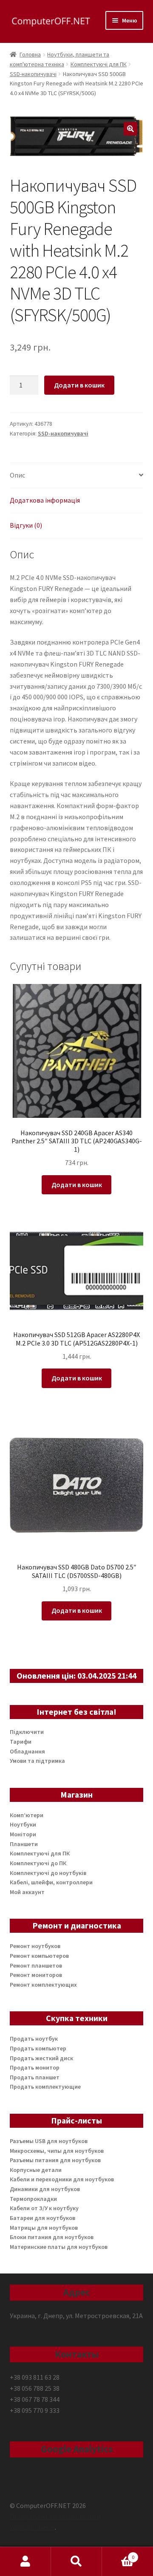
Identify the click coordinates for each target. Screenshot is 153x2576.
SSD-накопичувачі (33, 74)
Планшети (24, 1844)
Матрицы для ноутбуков (44, 2228)
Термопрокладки (33, 2199)
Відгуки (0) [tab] (26, 525)
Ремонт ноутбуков (35, 1946)
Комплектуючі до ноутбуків (48, 1873)
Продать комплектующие (45, 2087)
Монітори (23, 1834)
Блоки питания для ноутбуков (52, 2237)
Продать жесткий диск (41, 2058)
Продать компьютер (38, 2048)
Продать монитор (35, 2067)
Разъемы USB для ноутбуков (49, 2141)
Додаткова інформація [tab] (45, 500)
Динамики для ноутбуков (45, 2189)
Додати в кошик (79, 385)
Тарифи (21, 1742)
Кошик (118, 2554)
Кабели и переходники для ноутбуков (62, 2179)
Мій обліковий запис (25, 2562)
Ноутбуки (23, 1824)
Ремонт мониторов (36, 1975)
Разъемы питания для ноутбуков (55, 2160)
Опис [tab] (17, 475)
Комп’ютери (27, 1815)
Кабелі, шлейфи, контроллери (51, 1882)
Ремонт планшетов (36, 1965)
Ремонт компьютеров (39, 1956)
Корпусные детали (36, 2170)
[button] (130, 129)
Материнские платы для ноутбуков (59, 2247)
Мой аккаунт (27, 1892)
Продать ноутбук (34, 2039)
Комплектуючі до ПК (38, 1863)
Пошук (76, 2562)
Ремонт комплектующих (43, 1985)
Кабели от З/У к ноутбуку (44, 2208)
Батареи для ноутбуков (42, 2218)
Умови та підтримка (37, 1761)
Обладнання (27, 1751)
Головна (30, 54)
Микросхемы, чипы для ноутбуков (57, 2151)
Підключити (27, 1732)
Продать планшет (35, 2077)
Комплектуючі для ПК (99, 64)
